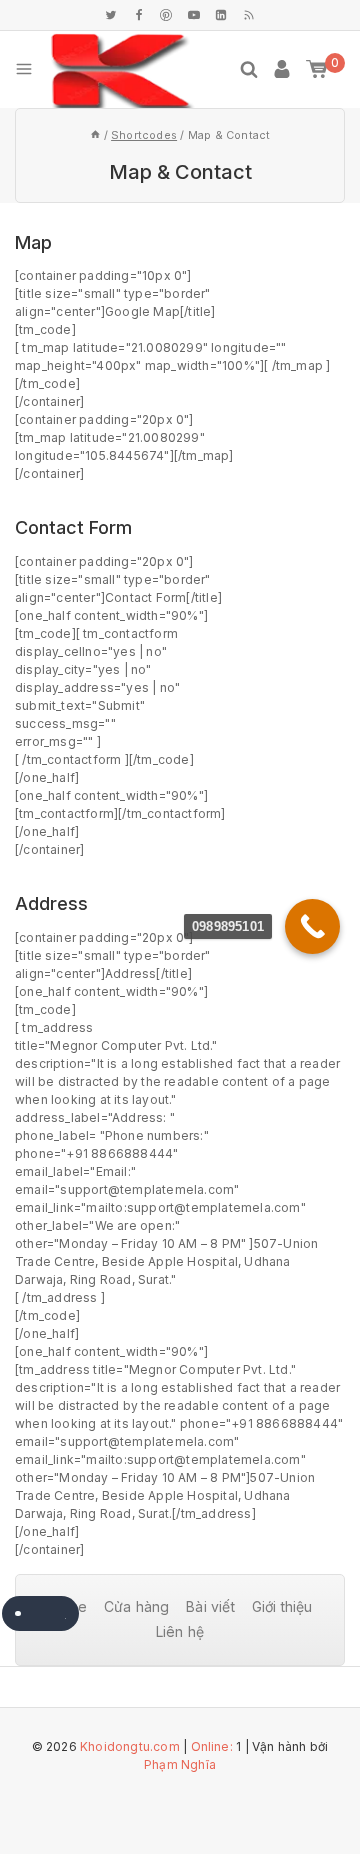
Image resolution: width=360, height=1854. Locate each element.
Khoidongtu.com (130, 1746)
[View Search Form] (249, 69)
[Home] (95, 135)
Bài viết (210, 1606)
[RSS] (249, 15)
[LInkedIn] (221, 15)
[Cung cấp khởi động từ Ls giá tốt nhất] (122, 69)
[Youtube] (194, 15)
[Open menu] (24, 69)
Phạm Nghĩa (180, 1764)
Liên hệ (180, 1631)
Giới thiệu (282, 1606)
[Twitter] (111, 15)
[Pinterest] (166, 15)
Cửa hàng (137, 1606)
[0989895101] (312, 926)
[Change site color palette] (40, 1613)
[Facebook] (139, 15)
